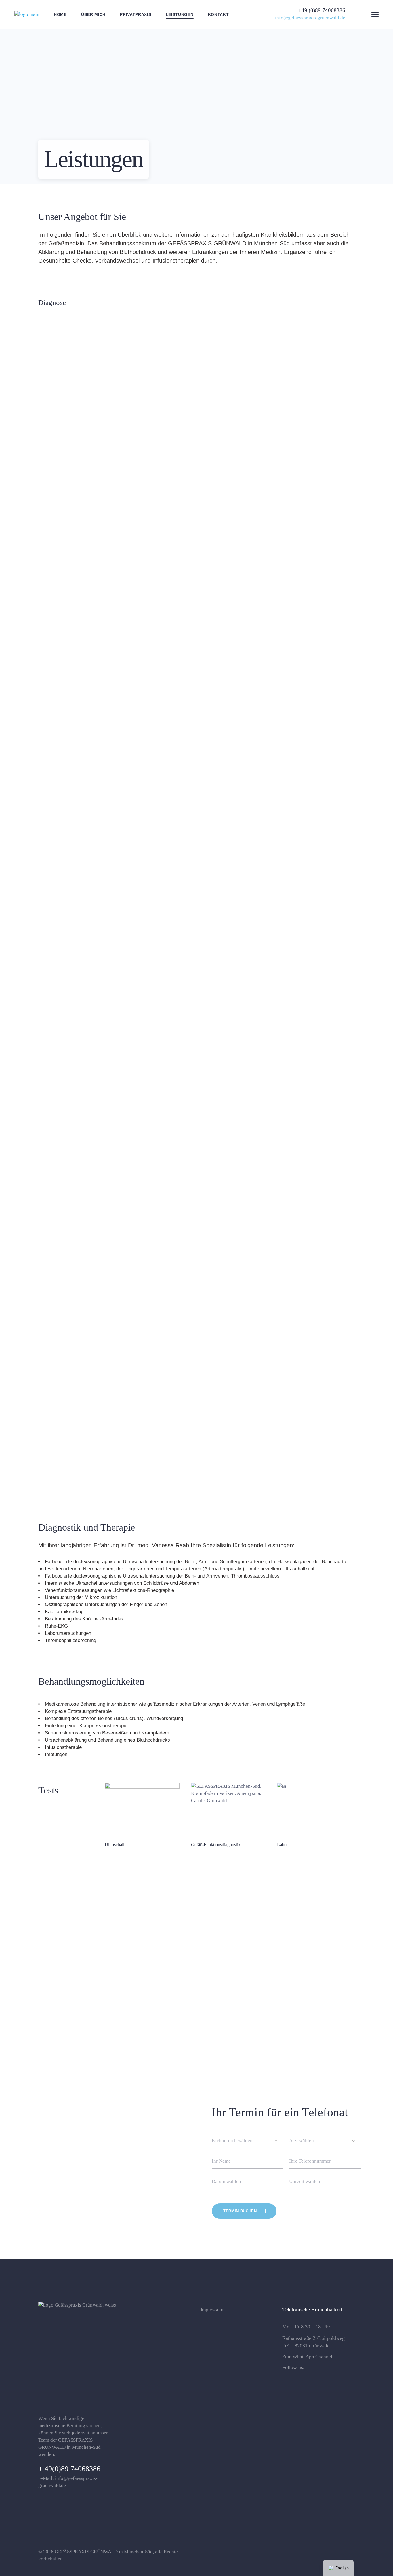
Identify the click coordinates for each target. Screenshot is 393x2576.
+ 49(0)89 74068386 (69, 2469)
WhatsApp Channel (312, 2357)
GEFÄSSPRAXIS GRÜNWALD (86, 2552)
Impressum (212, 2310)
